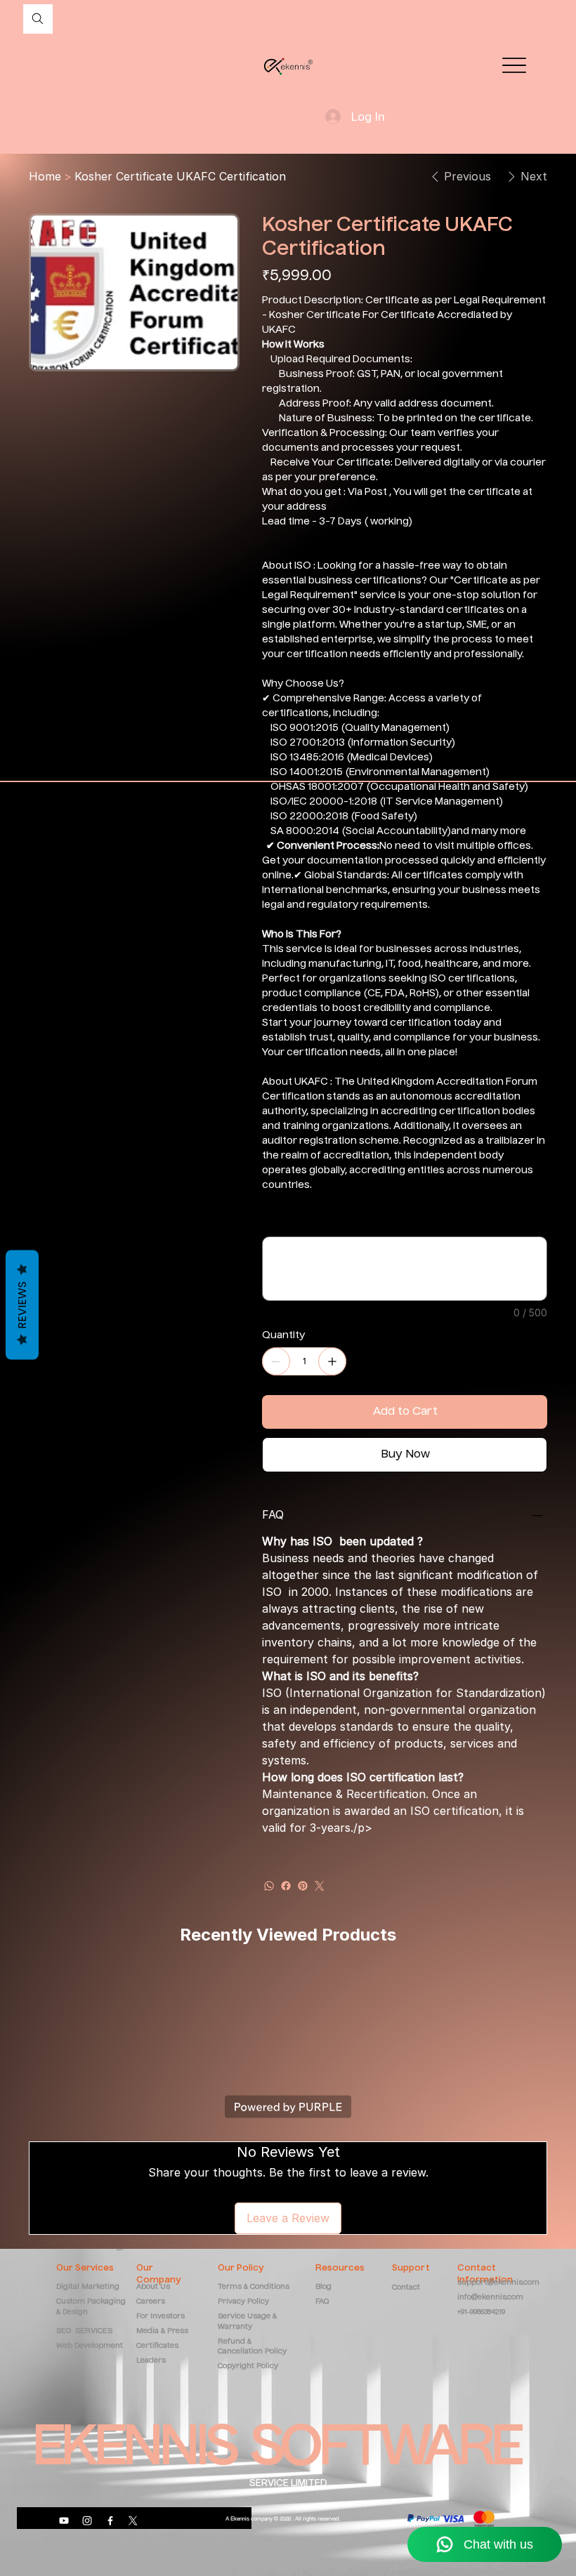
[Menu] (514, 66)
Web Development (90, 2346)
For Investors (161, 2316)
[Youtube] (64, 2521)
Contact (406, 2287)
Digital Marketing (89, 2287)
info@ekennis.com (490, 2297)
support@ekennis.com (498, 2283)
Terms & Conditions (254, 2287)
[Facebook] (286, 1886)
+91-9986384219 (481, 2312)
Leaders (151, 2360)
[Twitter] (320, 1886)
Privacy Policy (243, 2301)
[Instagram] (87, 2521)
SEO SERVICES (84, 2331)
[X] (133, 2521)
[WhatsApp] (269, 1886)
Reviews (22, 1304)
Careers (151, 2301)
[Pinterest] (303, 1886)
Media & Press (162, 2331)
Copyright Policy (248, 2366)
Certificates (157, 2346)
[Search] (38, 19)
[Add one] (332, 1361)
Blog (323, 2287)
